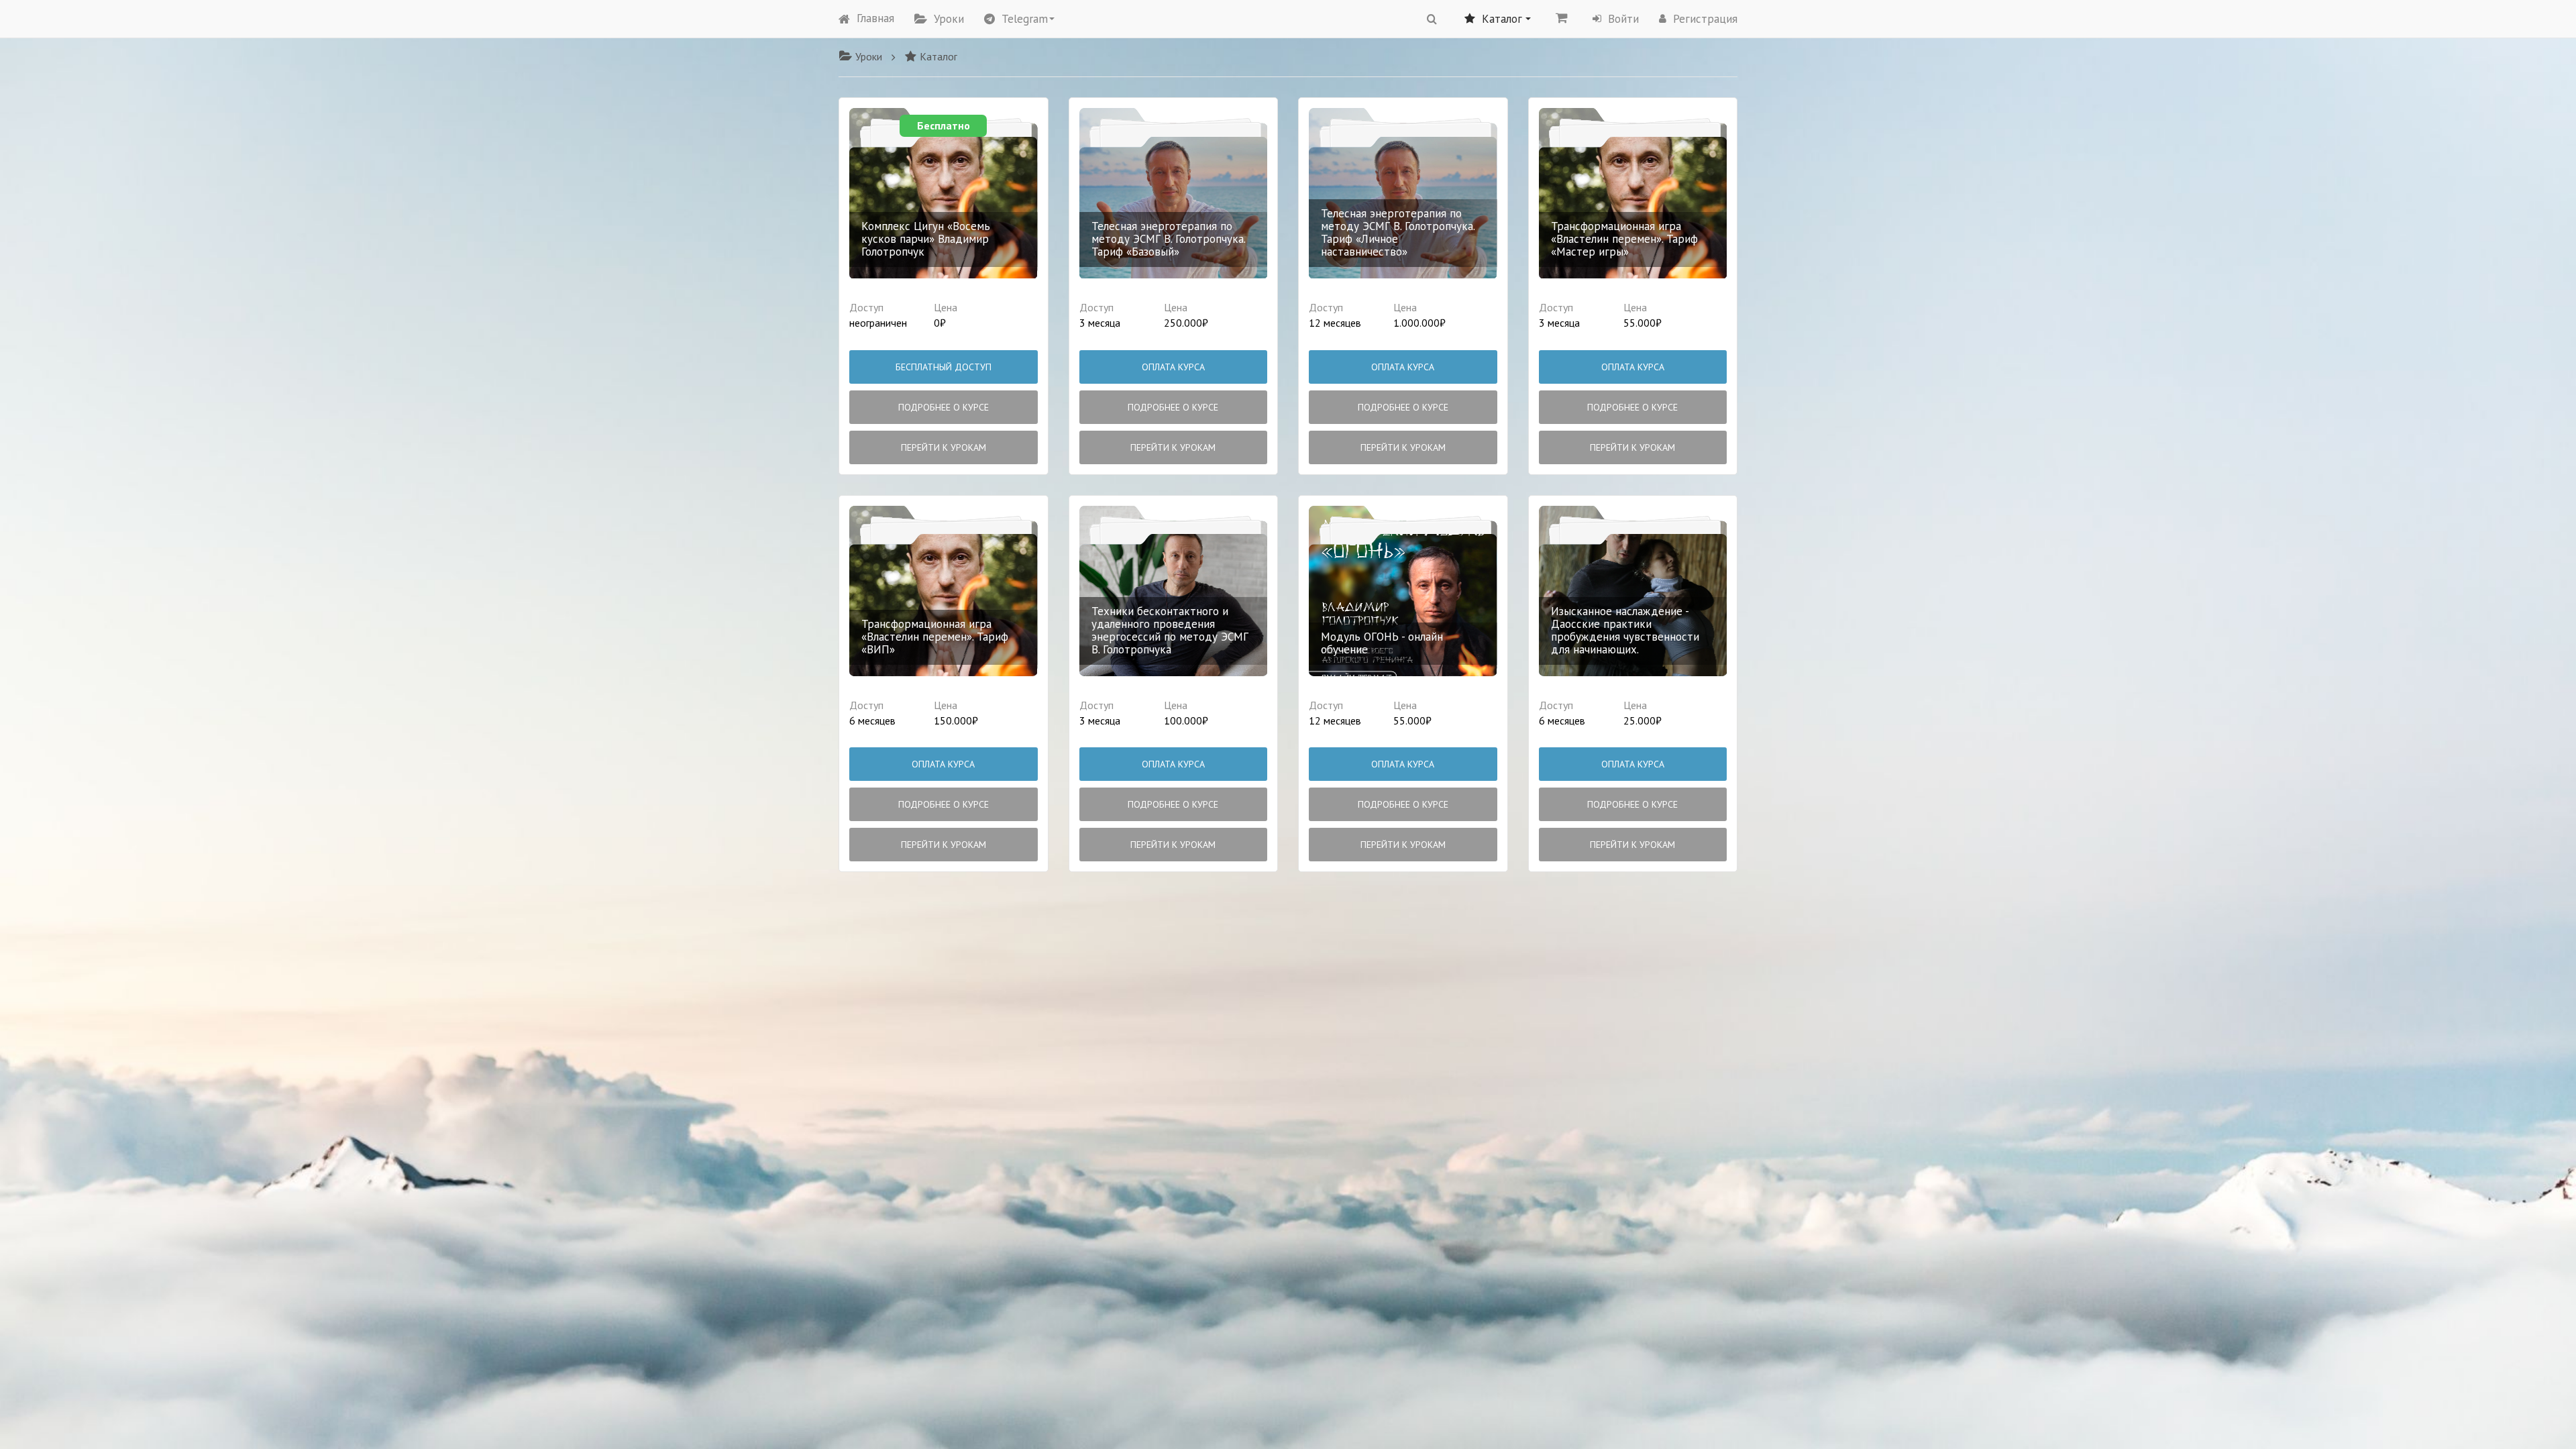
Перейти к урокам (944, 447)
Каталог (938, 56)
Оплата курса (1173, 367)
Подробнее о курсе (944, 407)
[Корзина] (1562, 17)
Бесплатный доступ (944, 367)
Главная (875, 18)
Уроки (949, 19)
